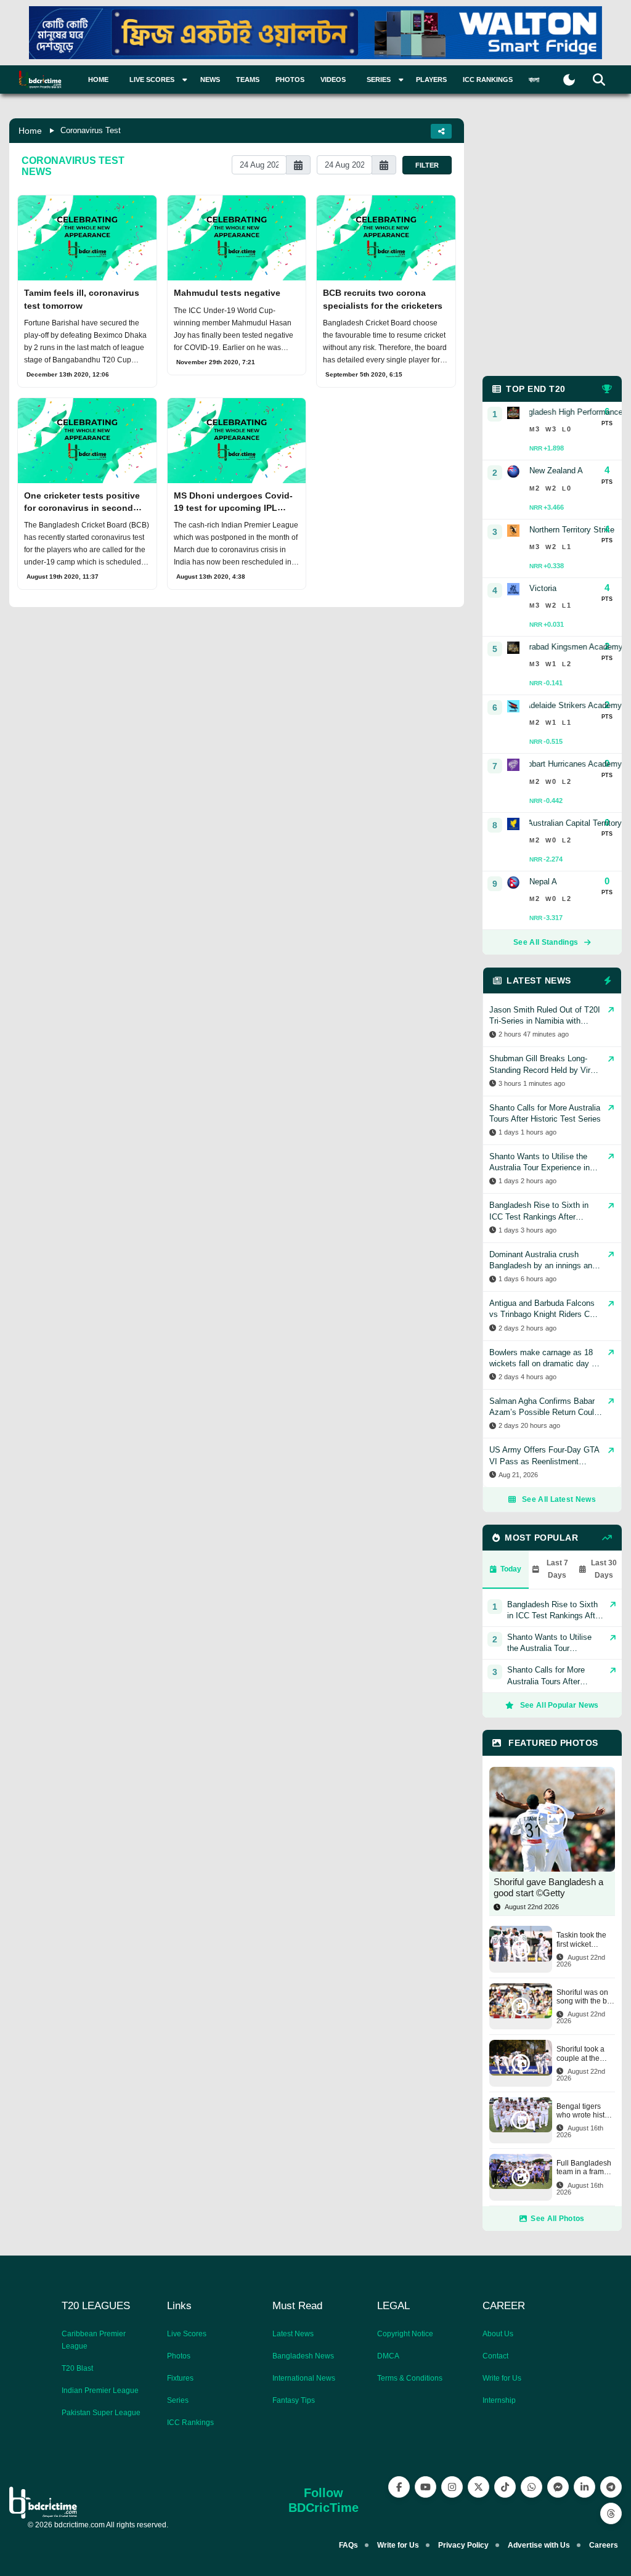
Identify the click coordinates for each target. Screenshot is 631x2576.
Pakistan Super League (101, 2413)
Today (511, 1569)
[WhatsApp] (531, 2487)
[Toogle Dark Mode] (569, 80)
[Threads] (611, 2513)
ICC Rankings (488, 79)
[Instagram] (452, 2487)
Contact (495, 2356)
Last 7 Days (557, 1569)
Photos (290, 79)
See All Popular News (560, 1705)
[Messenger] (558, 2487)
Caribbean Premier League (94, 2340)
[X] (478, 2487)
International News (304, 2378)
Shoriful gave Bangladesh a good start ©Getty (548, 1887)
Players (431, 79)
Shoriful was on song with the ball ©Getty (586, 1997)
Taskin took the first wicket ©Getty (581, 1940)
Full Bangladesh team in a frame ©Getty (584, 2168)
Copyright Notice (405, 2334)
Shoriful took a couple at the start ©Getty (580, 2054)
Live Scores (187, 2334)
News (210, 79)
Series (178, 2400)
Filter (427, 165)
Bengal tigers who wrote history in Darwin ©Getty (586, 2111)
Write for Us (502, 2378)
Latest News (293, 2334)
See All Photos (557, 2219)
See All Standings (546, 942)
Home (98, 79)
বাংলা (534, 79)
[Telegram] (611, 2487)
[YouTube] (425, 2487)
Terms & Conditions (410, 2378)
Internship (499, 2400)
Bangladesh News (303, 2356)
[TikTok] (505, 2487)
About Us (498, 2334)
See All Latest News (559, 1499)
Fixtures (180, 2378)
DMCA (388, 2356)
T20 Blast (77, 2368)
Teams (248, 79)
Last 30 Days (604, 1569)
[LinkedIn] (584, 2487)
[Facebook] (399, 2487)
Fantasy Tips (294, 2400)
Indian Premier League (100, 2391)
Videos (333, 79)
